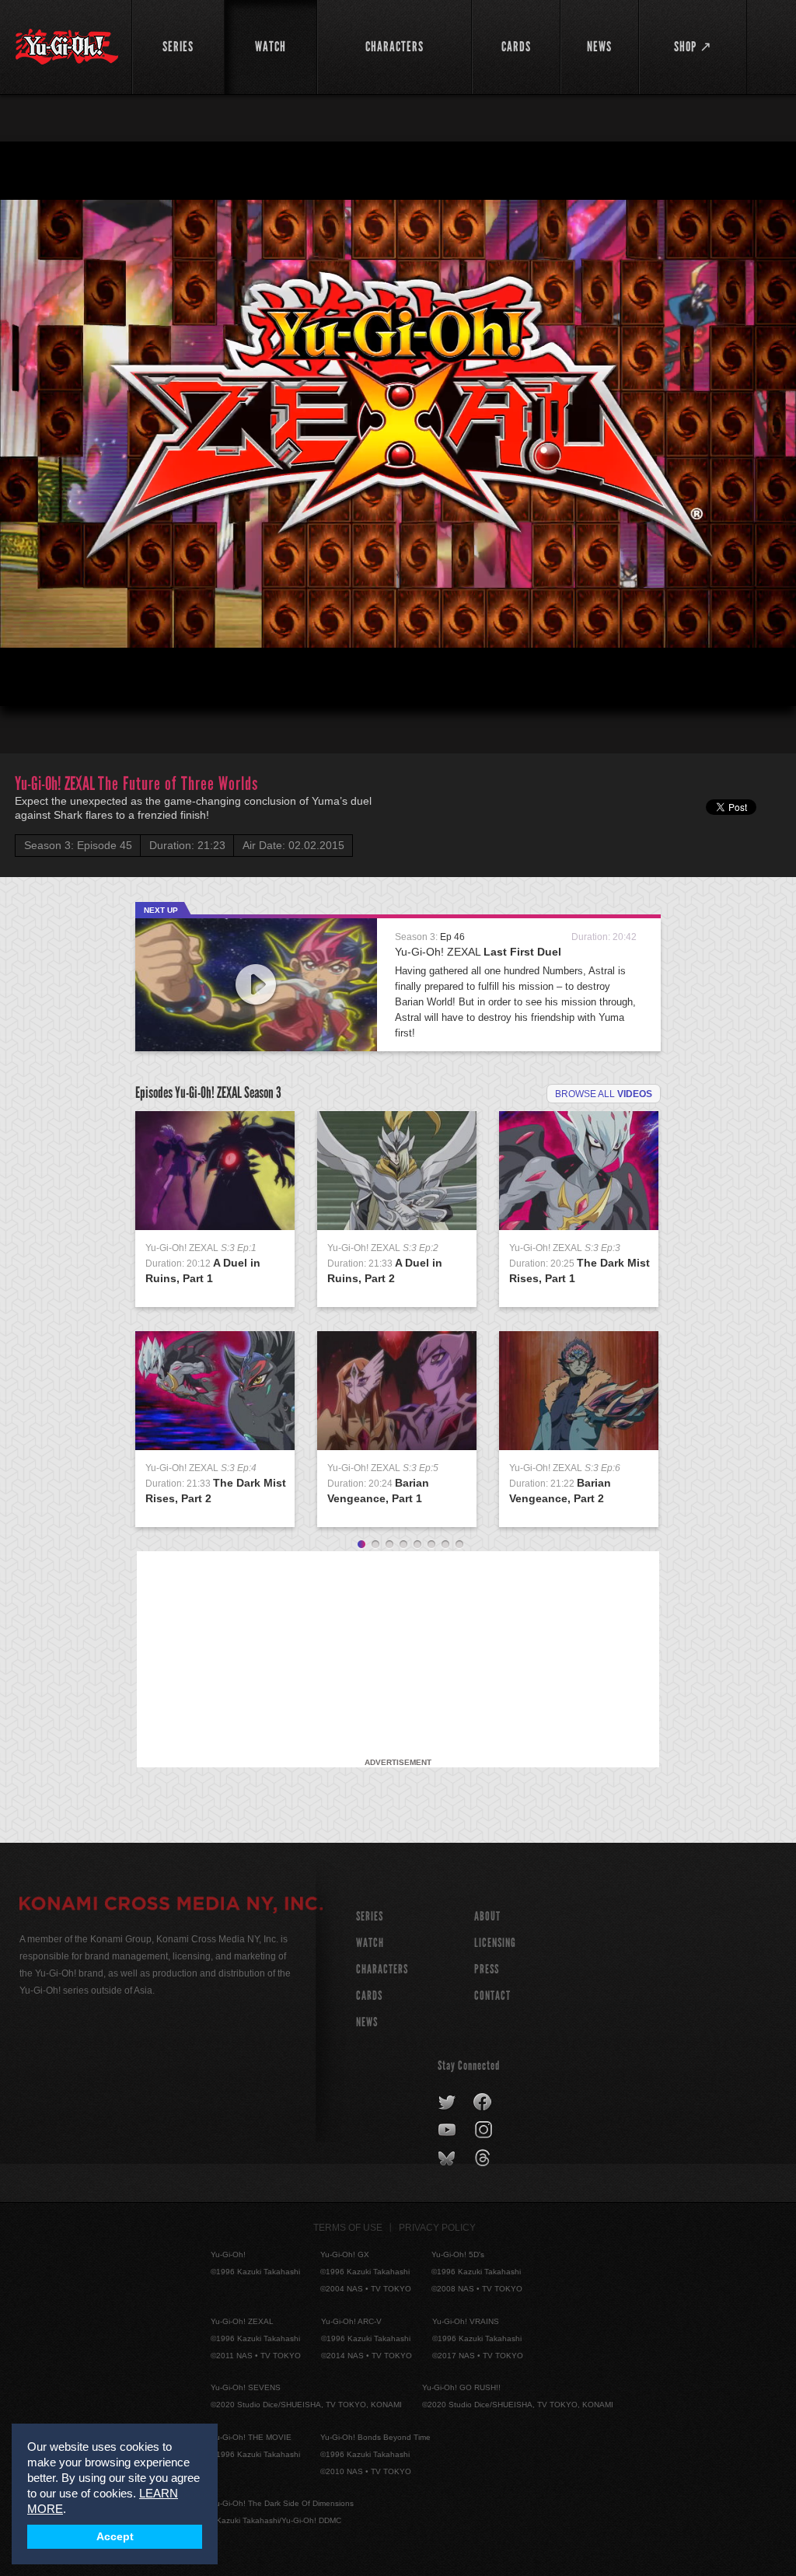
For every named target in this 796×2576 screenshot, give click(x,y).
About (487, 1916)
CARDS (369, 1996)
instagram (485, 2130)
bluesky (448, 2158)
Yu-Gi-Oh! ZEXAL (478, 952)
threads (485, 2158)
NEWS (367, 2022)
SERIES (370, 1916)
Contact (492, 1996)
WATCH (370, 1943)
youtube (448, 2130)
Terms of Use (348, 2228)
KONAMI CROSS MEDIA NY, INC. (171, 1906)
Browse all (604, 1094)
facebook (483, 2102)
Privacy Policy (437, 2228)
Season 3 (263, 1092)
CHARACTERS (382, 1969)
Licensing (495, 1943)
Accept (115, 2537)
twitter (447, 2102)
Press (487, 1969)
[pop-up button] (746, 681)
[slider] (398, 656)
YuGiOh (67, 47)
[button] (25, 681)
